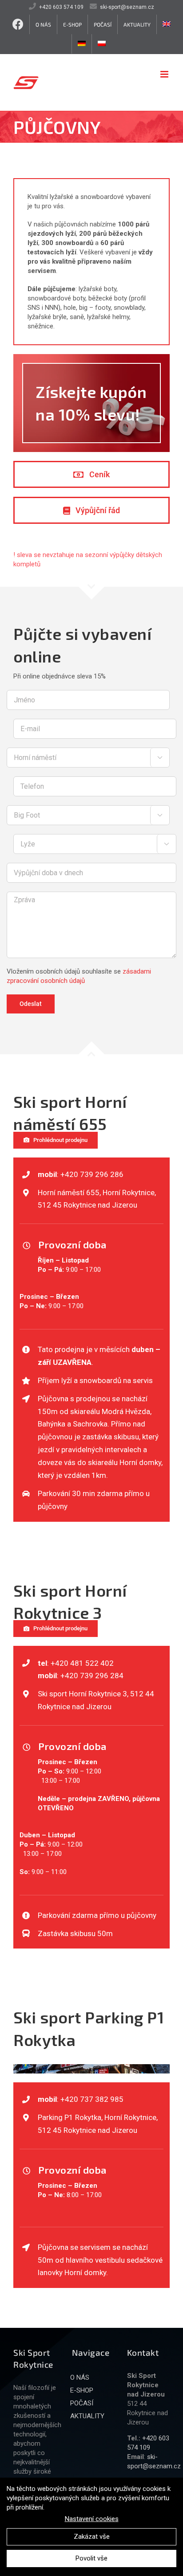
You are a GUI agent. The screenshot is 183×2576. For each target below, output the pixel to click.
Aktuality (87, 2416)
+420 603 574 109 (61, 7)
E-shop (82, 2390)
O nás (80, 2377)
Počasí (82, 2403)
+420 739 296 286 (92, 1174)
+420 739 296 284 (92, 1676)
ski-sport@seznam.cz (127, 7)
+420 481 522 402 (82, 1663)
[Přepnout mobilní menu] (165, 74)
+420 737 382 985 (92, 2099)
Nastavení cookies (92, 2519)
